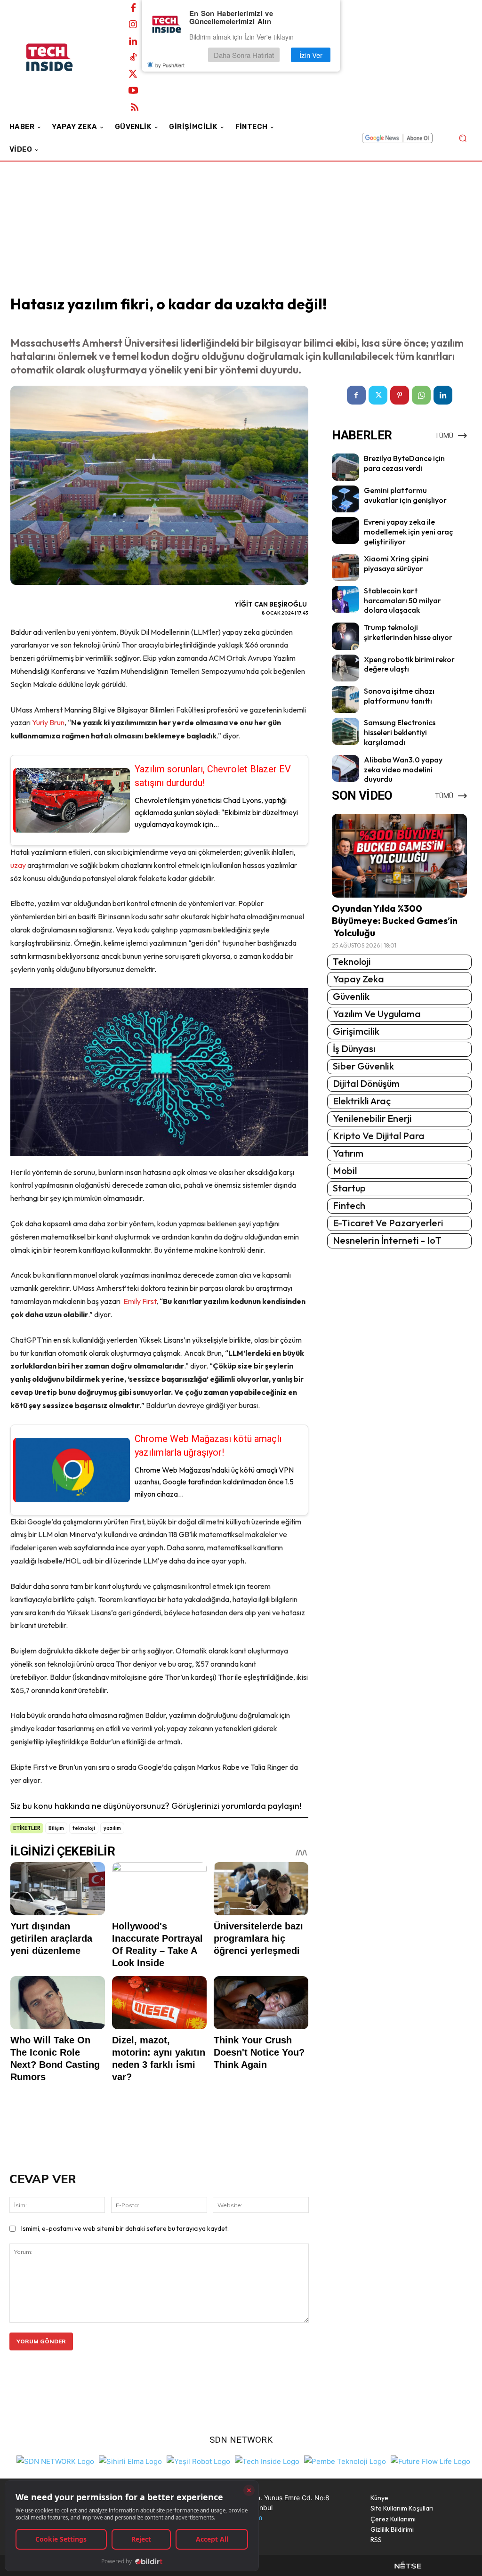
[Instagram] (133, 25)
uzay (19, 865)
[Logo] (61, 57)
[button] (462, 138)
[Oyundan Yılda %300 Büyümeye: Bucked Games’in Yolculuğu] (399, 856)
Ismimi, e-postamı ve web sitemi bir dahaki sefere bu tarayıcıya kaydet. (125, 2228)
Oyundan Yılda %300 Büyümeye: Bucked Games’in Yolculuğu (395, 920)
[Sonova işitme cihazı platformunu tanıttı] (345, 700)
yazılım (112, 1828)
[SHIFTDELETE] (55, 2460)
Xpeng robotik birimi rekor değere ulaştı (409, 664)
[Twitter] (133, 74)
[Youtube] (133, 91)
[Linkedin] (133, 41)
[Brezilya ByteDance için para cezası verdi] (345, 467)
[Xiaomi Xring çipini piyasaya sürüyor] (345, 567)
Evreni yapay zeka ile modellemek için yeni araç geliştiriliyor (408, 532)
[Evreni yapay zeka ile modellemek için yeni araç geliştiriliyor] (345, 531)
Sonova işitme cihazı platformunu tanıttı (399, 696)
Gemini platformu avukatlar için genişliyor (405, 495)
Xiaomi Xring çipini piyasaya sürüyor (396, 563)
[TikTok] (133, 58)
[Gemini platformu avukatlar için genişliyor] (345, 499)
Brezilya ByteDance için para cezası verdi (404, 463)
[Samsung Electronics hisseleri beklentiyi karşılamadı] (345, 731)
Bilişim (56, 1828)
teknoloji (84, 1828)
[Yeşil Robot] (198, 2460)
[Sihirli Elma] (130, 2460)
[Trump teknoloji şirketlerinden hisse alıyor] (345, 636)
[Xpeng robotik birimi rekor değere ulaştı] (345, 668)
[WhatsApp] (421, 395)
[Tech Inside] (267, 2460)
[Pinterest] (400, 395)
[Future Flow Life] (430, 2460)
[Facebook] (133, 8)
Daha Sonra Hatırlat (244, 55)
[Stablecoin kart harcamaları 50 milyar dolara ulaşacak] (345, 599)
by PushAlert (170, 65)
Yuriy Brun (48, 722)
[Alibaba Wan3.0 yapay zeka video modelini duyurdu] (345, 768)
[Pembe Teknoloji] (345, 2460)
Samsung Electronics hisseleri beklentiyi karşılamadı (400, 732)
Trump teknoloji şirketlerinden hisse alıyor (408, 632)
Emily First (140, 1301)
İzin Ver (311, 55)
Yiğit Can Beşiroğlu (271, 604)
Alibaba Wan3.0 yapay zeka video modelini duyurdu (403, 770)
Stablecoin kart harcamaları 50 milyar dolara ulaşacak (402, 600)
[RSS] (135, 107)
